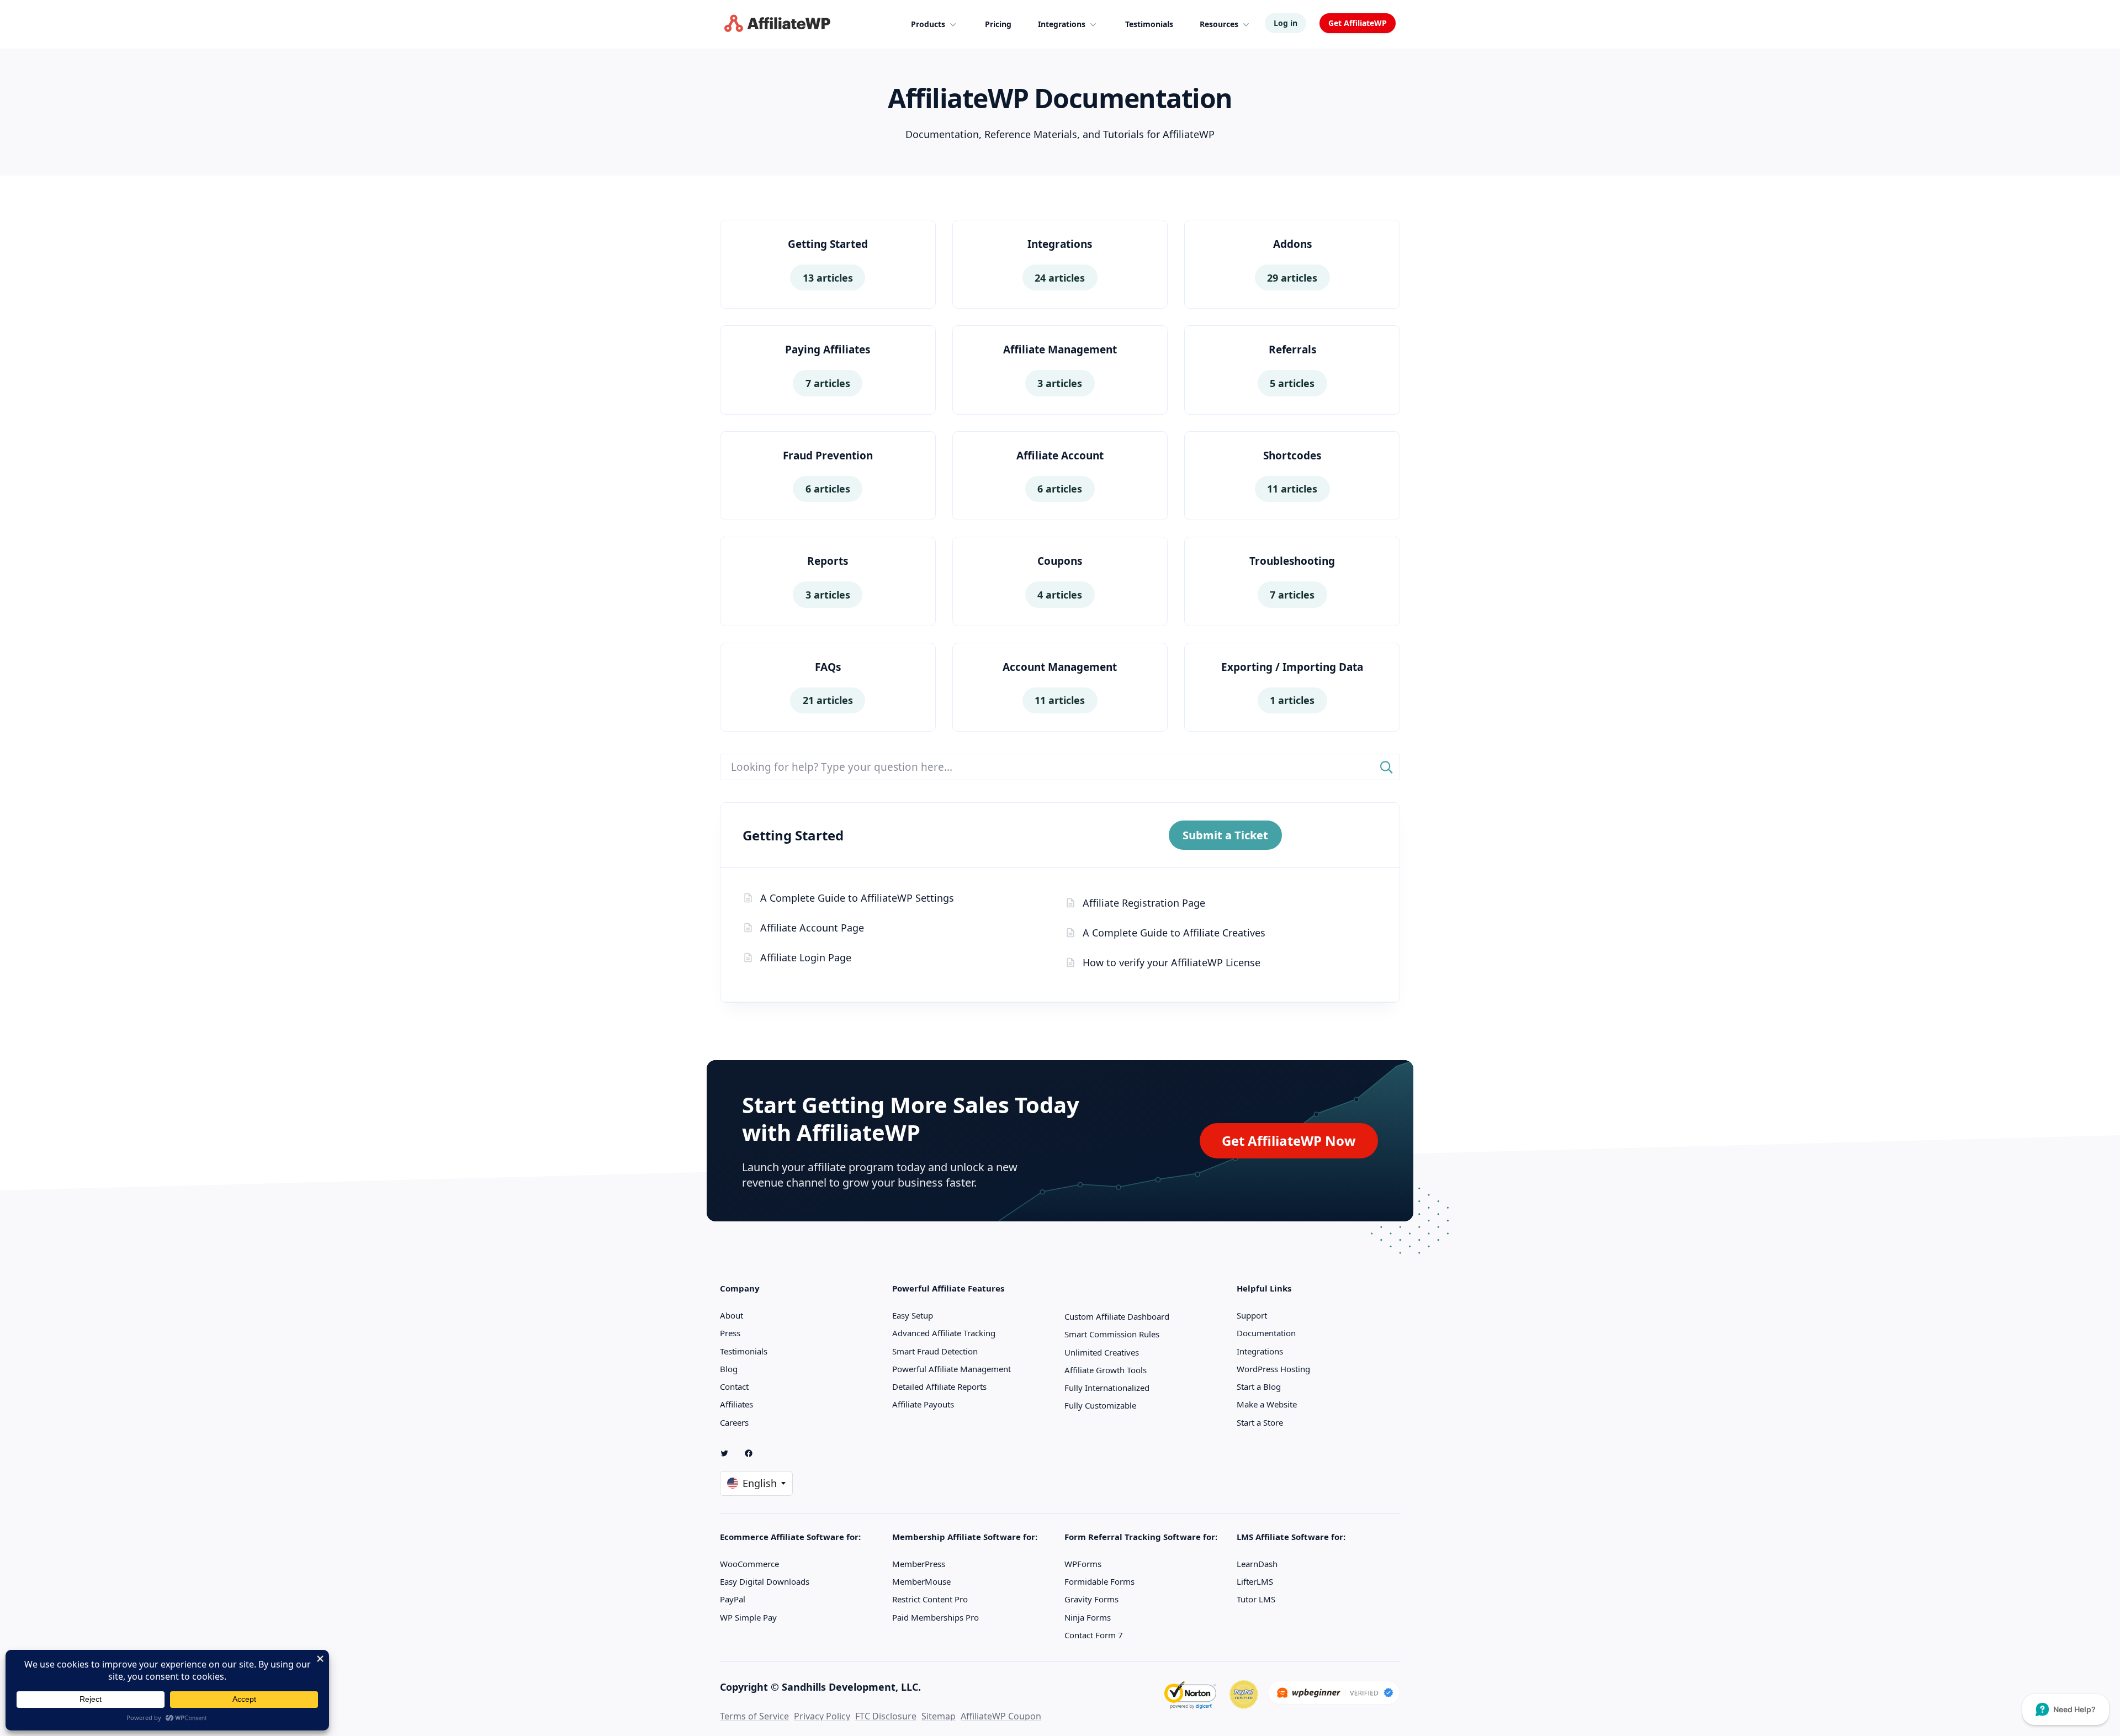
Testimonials (744, 1351)
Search (1387, 767)
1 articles (1292, 700)
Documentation (1266, 1333)
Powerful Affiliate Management (952, 1369)
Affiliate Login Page (806, 957)
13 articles (828, 278)
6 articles (828, 489)
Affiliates (736, 1404)
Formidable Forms (1099, 1581)
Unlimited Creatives (1102, 1352)
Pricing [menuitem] (998, 24)
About (732, 1315)
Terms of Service (754, 1716)
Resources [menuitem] (1219, 24)
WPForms (1083, 1564)
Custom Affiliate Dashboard (1117, 1316)
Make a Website (1267, 1404)
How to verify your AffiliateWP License (1172, 962)
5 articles (1292, 383)
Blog (729, 1369)
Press (730, 1333)
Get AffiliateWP (1358, 23)
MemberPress (919, 1564)
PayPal (733, 1599)
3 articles (1060, 383)
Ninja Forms (1088, 1617)
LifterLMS (1255, 1581)
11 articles (1292, 489)
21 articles (828, 700)
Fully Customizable (1100, 1405)
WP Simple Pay (748, 1617)
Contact (734, 1386)
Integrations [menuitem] (1062, 24)
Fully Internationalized (1107, 1388)
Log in (1286, 23)
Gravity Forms (1091, 1599)
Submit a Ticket (1225, 835)
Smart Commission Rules (1112, 1334)
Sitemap (939, 1716)
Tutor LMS (1256, 1599)
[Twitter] (729, 1453)
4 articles (1060, 595)
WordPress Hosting (1273, 1369)
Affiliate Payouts (923, 1404)
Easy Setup (913, 1315)
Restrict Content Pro (930, 1599)
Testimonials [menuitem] (1149, 24)
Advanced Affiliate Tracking (944, 1333)
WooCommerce (749, 1564)
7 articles (828, 383)
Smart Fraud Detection (935, 1351)
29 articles (1292, 278)
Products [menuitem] (928, 24)
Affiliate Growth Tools (1106, 1370)
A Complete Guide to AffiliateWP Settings (857, 898)
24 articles (1060, 278)
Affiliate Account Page (812, 928)
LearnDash (1257, 1564)
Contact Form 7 (1094, 1635)
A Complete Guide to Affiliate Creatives (1174, 933)
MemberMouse (921, 1581)
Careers (734, 1422)
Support (1252, 1315)
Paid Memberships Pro (936, 1617)
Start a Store (1260, 1422)
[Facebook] (753, 1453)
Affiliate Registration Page (1144, 903)
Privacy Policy (822, 1716)
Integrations (1260, 1351)
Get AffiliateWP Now (1289, 1140)
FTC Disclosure (886, 1716)
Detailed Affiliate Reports (939, 1386)
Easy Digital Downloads (765, 1581)
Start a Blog (1259, 1386)
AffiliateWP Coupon (1001, 1716)
